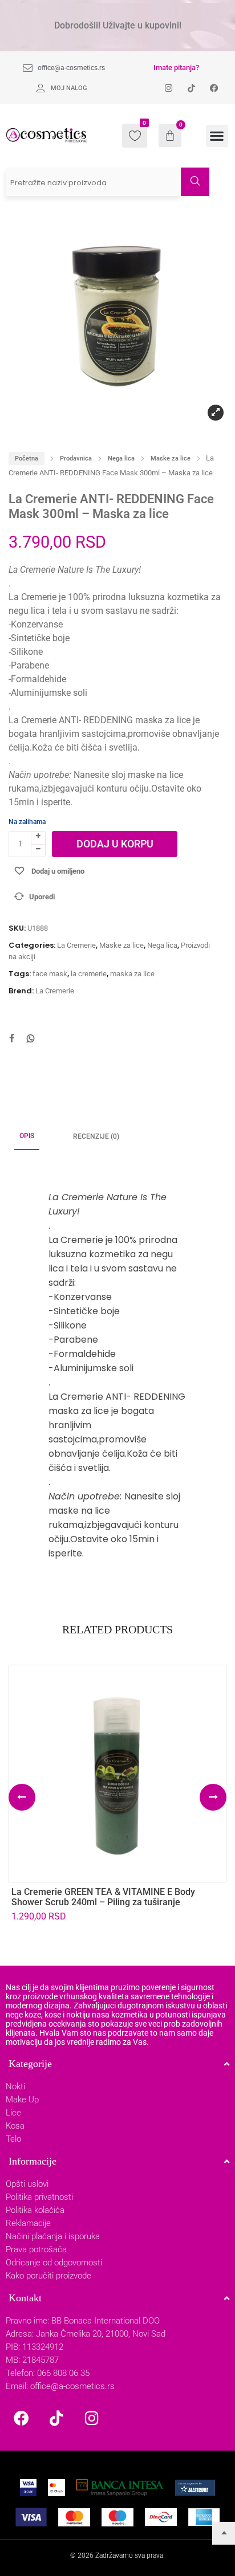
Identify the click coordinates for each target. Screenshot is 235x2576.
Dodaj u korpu (115, 844)
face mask (50, 974)
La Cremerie (76, 945)
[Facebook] (21, 2418)
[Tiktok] (56, 2418)
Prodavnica (76, 458)
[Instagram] (92, 2418)
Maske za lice (171, 458)
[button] (217, 136)
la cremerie (89, 974)
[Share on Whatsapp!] (31, 1040)
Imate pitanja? (176, 68)
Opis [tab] (27, 1136)
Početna (27, 458)
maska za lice (132, 974)
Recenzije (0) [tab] (96, 1136)
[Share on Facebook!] (11, 1040)
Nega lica (121, 458)
